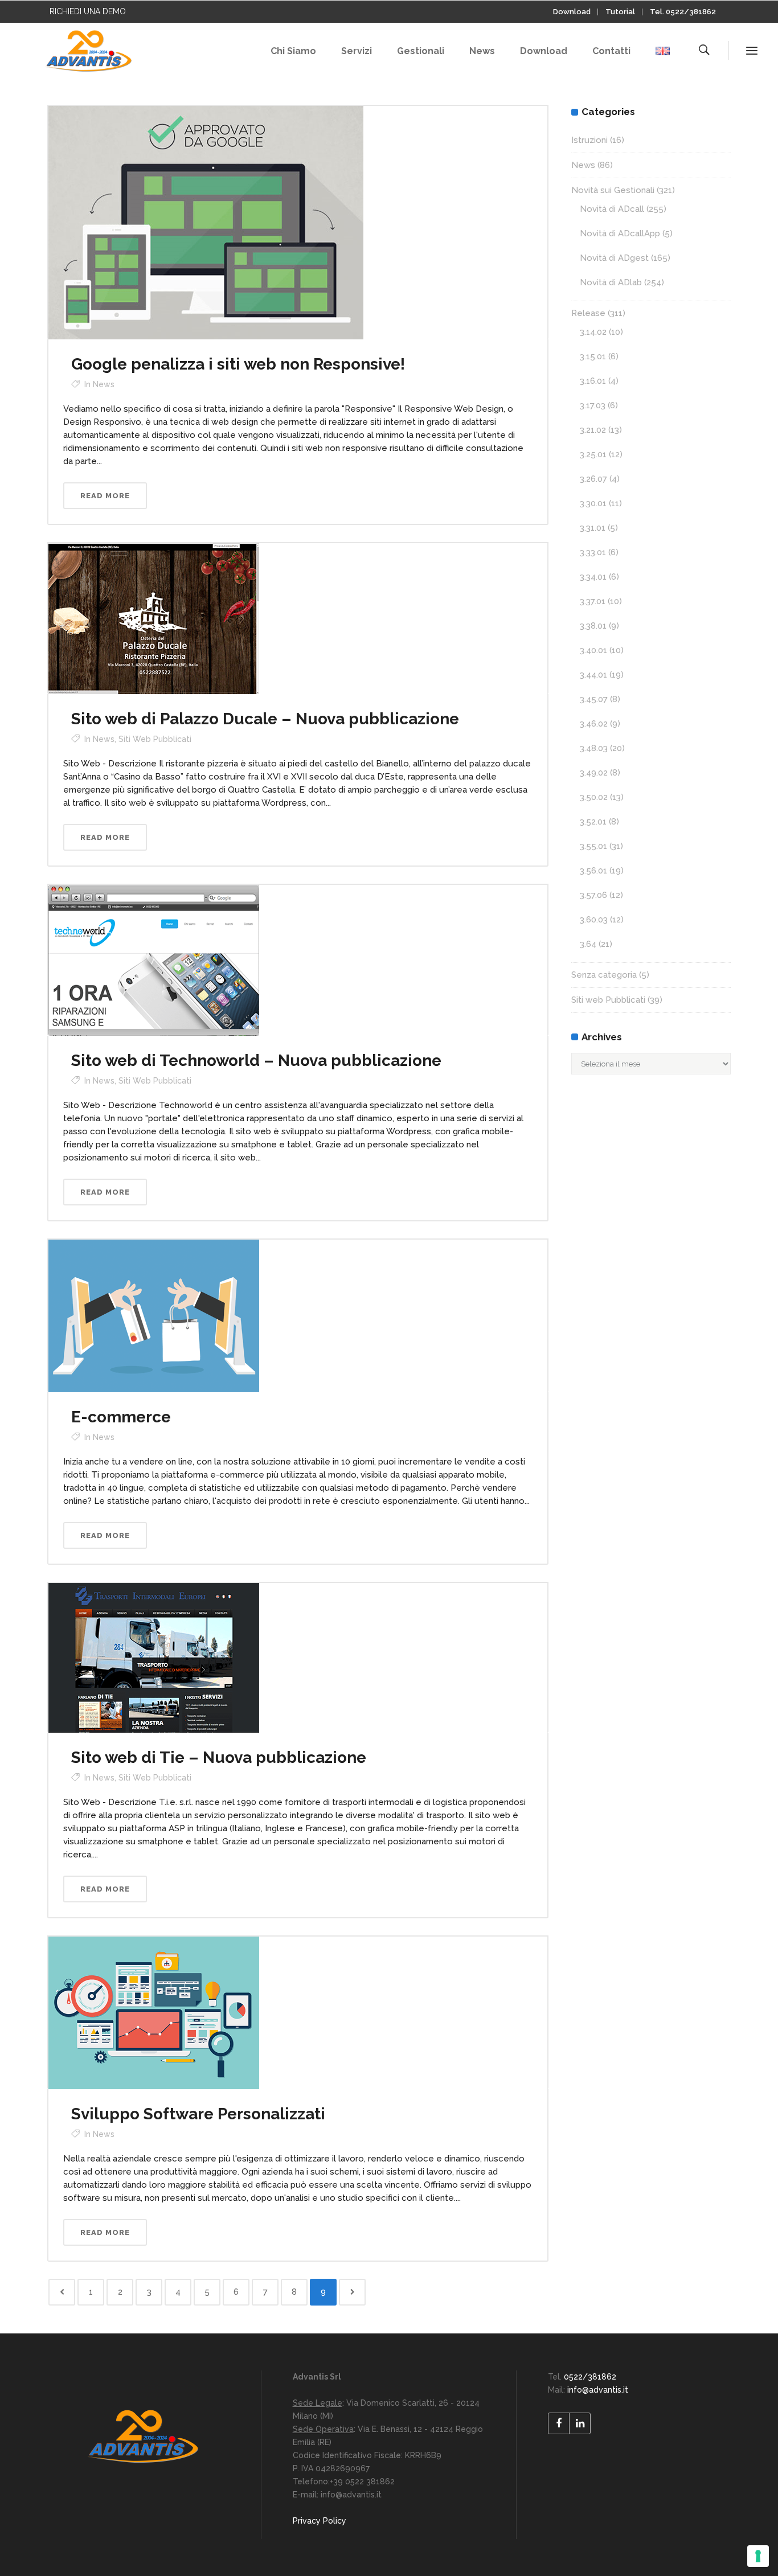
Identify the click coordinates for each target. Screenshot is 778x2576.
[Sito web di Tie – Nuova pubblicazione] (154, 1657)
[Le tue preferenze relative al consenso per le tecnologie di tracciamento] (758, 2556)
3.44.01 (593, 675)
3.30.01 (593, 503)
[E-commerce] (154, 1315)
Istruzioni (589, 140)
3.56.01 (593, 871)
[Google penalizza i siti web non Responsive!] (206, 222)
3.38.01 (593, 626)
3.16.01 (593, 381)
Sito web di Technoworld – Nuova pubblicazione (256, 1061)
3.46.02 (594, 724)
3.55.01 (593, 846)
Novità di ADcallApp (620, 233)
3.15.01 (593, 356)
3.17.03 (593, 405)
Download (572, 12)
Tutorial (620, 12)
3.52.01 (593, 822)
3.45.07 (594, 699)
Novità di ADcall (612, 209)
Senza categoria (604, 975)
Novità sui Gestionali (613, 190)
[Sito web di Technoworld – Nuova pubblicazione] (154, 959)
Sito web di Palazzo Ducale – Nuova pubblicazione (265, 719)
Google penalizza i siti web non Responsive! (238, 364)
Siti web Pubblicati (155, 739)
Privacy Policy (320, 2521)
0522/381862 (590, 2377)
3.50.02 (594, 797)
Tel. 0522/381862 (683, 12)
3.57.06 (593, 895)
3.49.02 (594, 773)
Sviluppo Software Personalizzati (198, 2114)
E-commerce (121, 1417)
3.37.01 (593, 601)
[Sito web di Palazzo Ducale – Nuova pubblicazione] (154, 618)
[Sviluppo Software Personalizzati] (154, 2012)
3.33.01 (593, 552)
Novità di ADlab (611, 282)
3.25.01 (593, 454)
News (104, 384)
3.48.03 (594, 748)
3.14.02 (593, 332)
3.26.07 (593, 479)
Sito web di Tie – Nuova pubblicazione (219, 1757)
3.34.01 (593, 577)
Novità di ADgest (614, 258)
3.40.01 (593, 650)
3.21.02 (593, 430)
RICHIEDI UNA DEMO (88, 11)
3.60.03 (594, 920)
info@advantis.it (598, 2390)
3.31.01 (593, 528)
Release (588, 313)
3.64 (588, 944)
